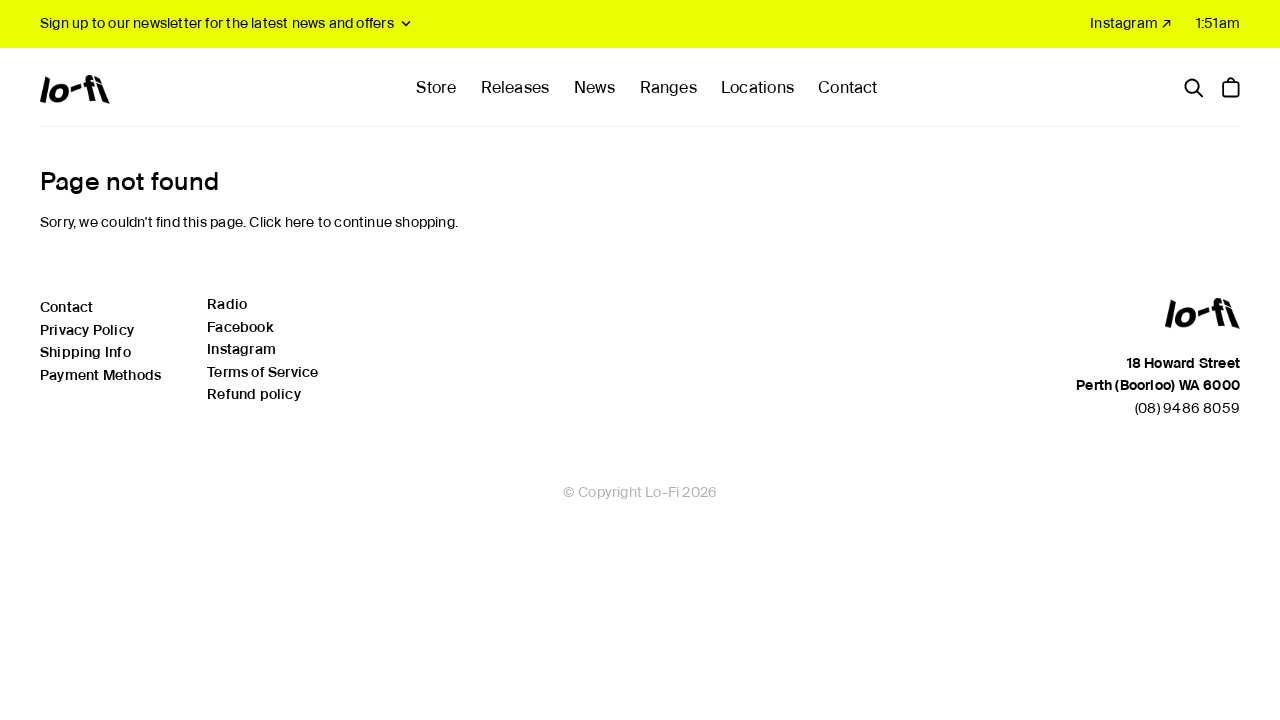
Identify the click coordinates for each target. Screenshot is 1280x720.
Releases (515, 87)
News (595, 87)
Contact (847, 87)
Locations (757, 87)
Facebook (240, 327)
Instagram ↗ (1131, 23)
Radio (227, 304)
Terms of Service (262, 372)
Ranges (668, 87)
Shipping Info (85, 352)
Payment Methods (100, 375)
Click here (281, 222)
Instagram (241, 349)
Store (436, 87)
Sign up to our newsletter (217, 23)
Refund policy (254, 394)
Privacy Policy (87, 330)
